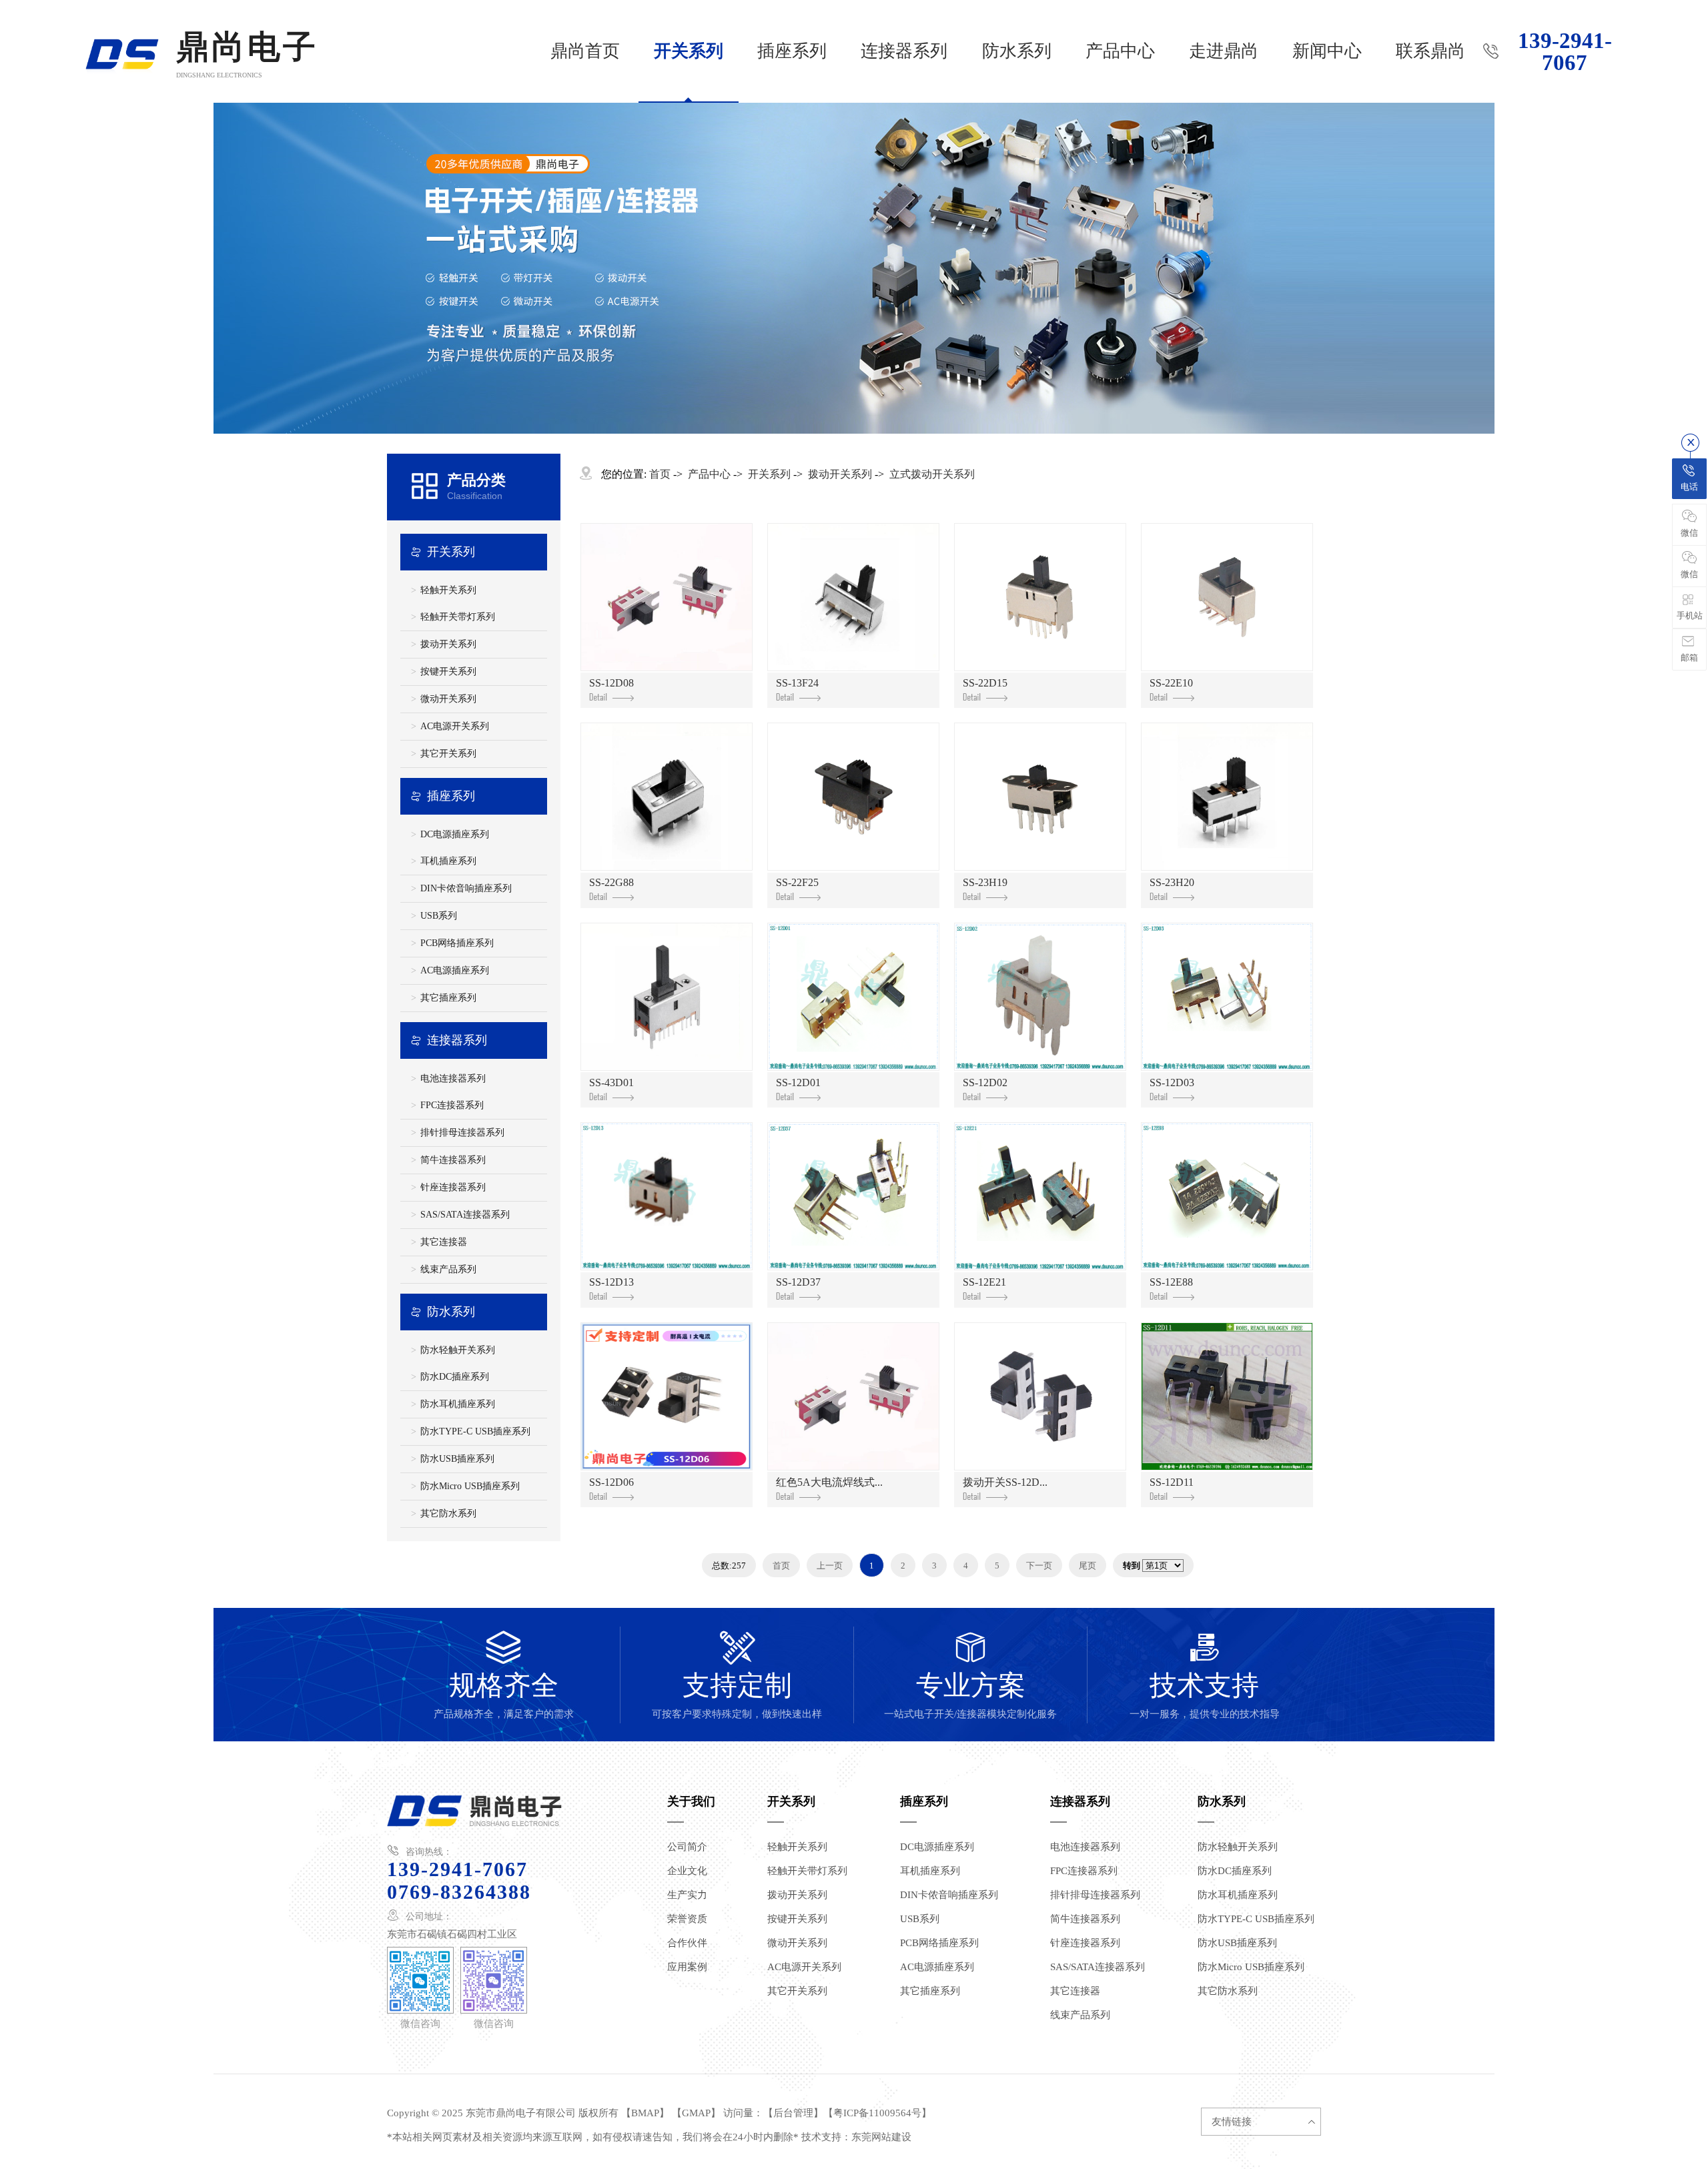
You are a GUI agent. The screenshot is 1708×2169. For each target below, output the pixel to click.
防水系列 (1017, 51)
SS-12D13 (611, 1282)
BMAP (645, 2113)
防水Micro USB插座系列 (470, 1486)
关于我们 (691, 1801)
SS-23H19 (985, 882)
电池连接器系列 (453, 1078)
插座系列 (792, 51)
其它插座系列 (448, 998)
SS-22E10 (1171, 683)
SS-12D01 (798, 1082)
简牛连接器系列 (453, 1160)
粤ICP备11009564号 (877, 2113)
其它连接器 (444, 1242)
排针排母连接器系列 (462, 1133)
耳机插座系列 (448, 861)
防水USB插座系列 (457, 1459)
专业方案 (970, 1675)
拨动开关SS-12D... (1005, 1482)
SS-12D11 (1172, 1482)
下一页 (1039, 1566)
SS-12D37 (798, 1282)
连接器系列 (904, 51)
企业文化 (687, 1871)
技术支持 (1205, 1675)
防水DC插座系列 (455, 1377)
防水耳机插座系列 (458, 1404)
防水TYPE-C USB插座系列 (475, 1431)
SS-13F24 (797, 683)
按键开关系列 (448, 672)
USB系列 (439, 916)
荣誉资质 (687, 1919)
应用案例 (687, 1967)
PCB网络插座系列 (457, 943)
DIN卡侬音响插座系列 (466, 888)
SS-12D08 (611, 683)
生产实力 (687, 1895)
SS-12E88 (1171, 1282)
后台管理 (793, 2113)
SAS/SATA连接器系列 (465, 1215)
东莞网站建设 (881, 2137)
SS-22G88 (611, 882)
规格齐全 (504, 1675)
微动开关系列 (448, 699)
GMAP (696, 2113)
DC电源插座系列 (455, 834)
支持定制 (737, 1675)
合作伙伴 (687, 1943)
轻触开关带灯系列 (458, 617)
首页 (660, 474)
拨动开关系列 (448, 644)
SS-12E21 (984, 1282)
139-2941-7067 (1565, 52)
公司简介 (687, 1847)
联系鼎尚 (1430, 51)
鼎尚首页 (585, 51)
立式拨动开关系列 (932, 474)
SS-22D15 (985, 683)
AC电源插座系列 (455, 970)
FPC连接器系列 (452, 1105)
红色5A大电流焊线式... (829, 1482)
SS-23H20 (1172, 882)
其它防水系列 (448, 1513)
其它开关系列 (448, 754)
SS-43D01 (611, 1082)
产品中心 (1120, 51)
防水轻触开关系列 (458, 1350)
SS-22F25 (797, 882)
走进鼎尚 (1224, 51)
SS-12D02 (985, 1082)
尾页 (1088, 1566)
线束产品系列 (448, 1269)
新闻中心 (1327, 51)
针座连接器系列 (453, 1187)
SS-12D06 (611, 1482)
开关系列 (689, 51)
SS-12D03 (1172, 1082)
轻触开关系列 (448, 590)
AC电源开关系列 (455, 726)
